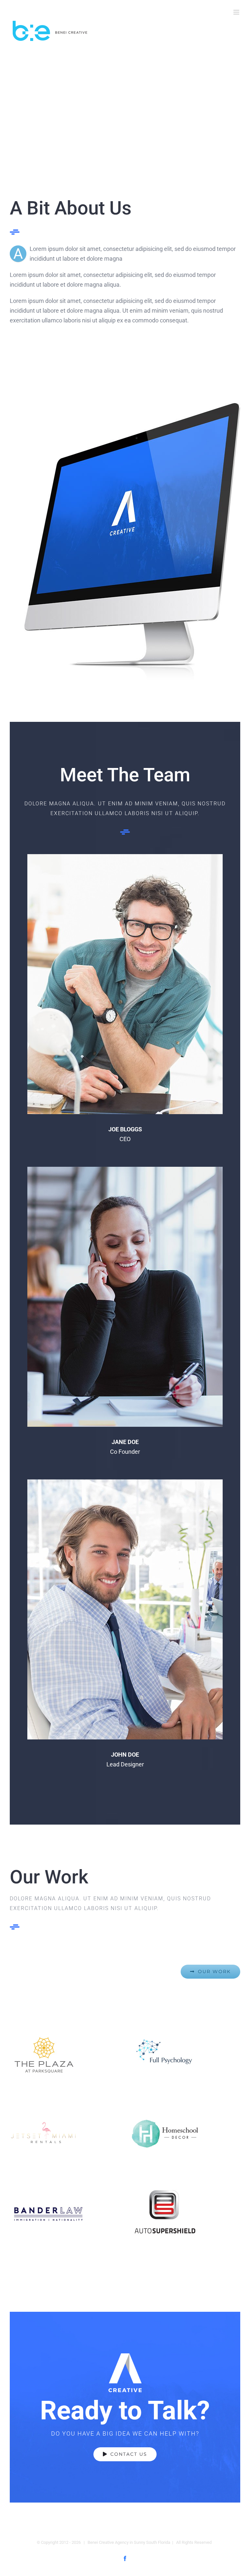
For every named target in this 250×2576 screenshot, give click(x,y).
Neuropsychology (185, 2055)
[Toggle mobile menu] (237, 12)
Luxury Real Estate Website (65, 2133)
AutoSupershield (185, 2213)
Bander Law (65, 2215)
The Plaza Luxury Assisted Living (65, 2055)
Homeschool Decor (185, 2134)
